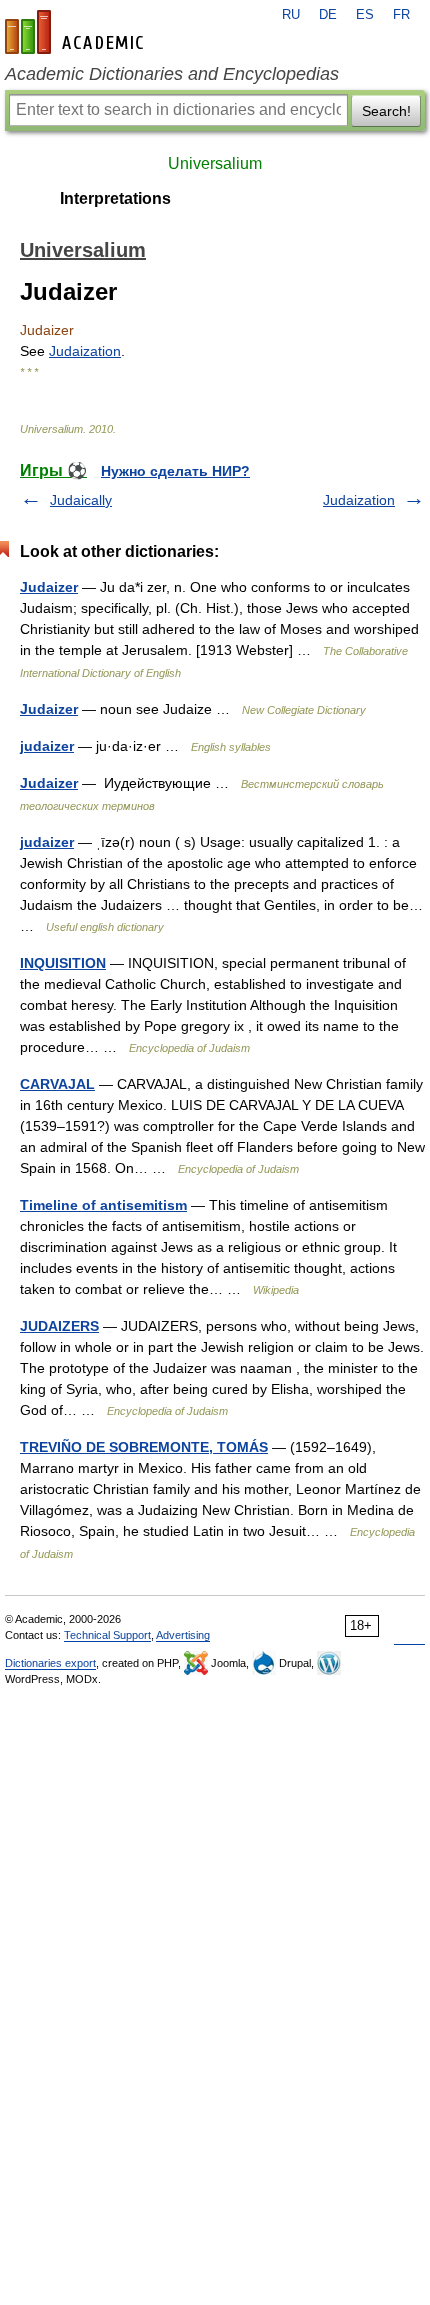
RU (291, 15)
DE (328, 15)
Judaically (81, 500)
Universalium (215, 163)
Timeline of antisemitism (103, 1205)
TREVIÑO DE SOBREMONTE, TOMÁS (144, 1447)
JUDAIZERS (59, 1326)
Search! (386, 111)
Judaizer (49, 587)
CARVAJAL (57, 1084)
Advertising (183, 1635)
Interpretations (115, 198)
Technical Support (107, 1635)
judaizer (47, 746)
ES (365, 15)
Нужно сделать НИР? (175, 471)
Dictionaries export (50, 1663)
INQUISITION (63, 963)
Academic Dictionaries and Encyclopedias (172, 74)
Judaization (85, 351)
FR (401, 15)
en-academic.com (77, 32)
